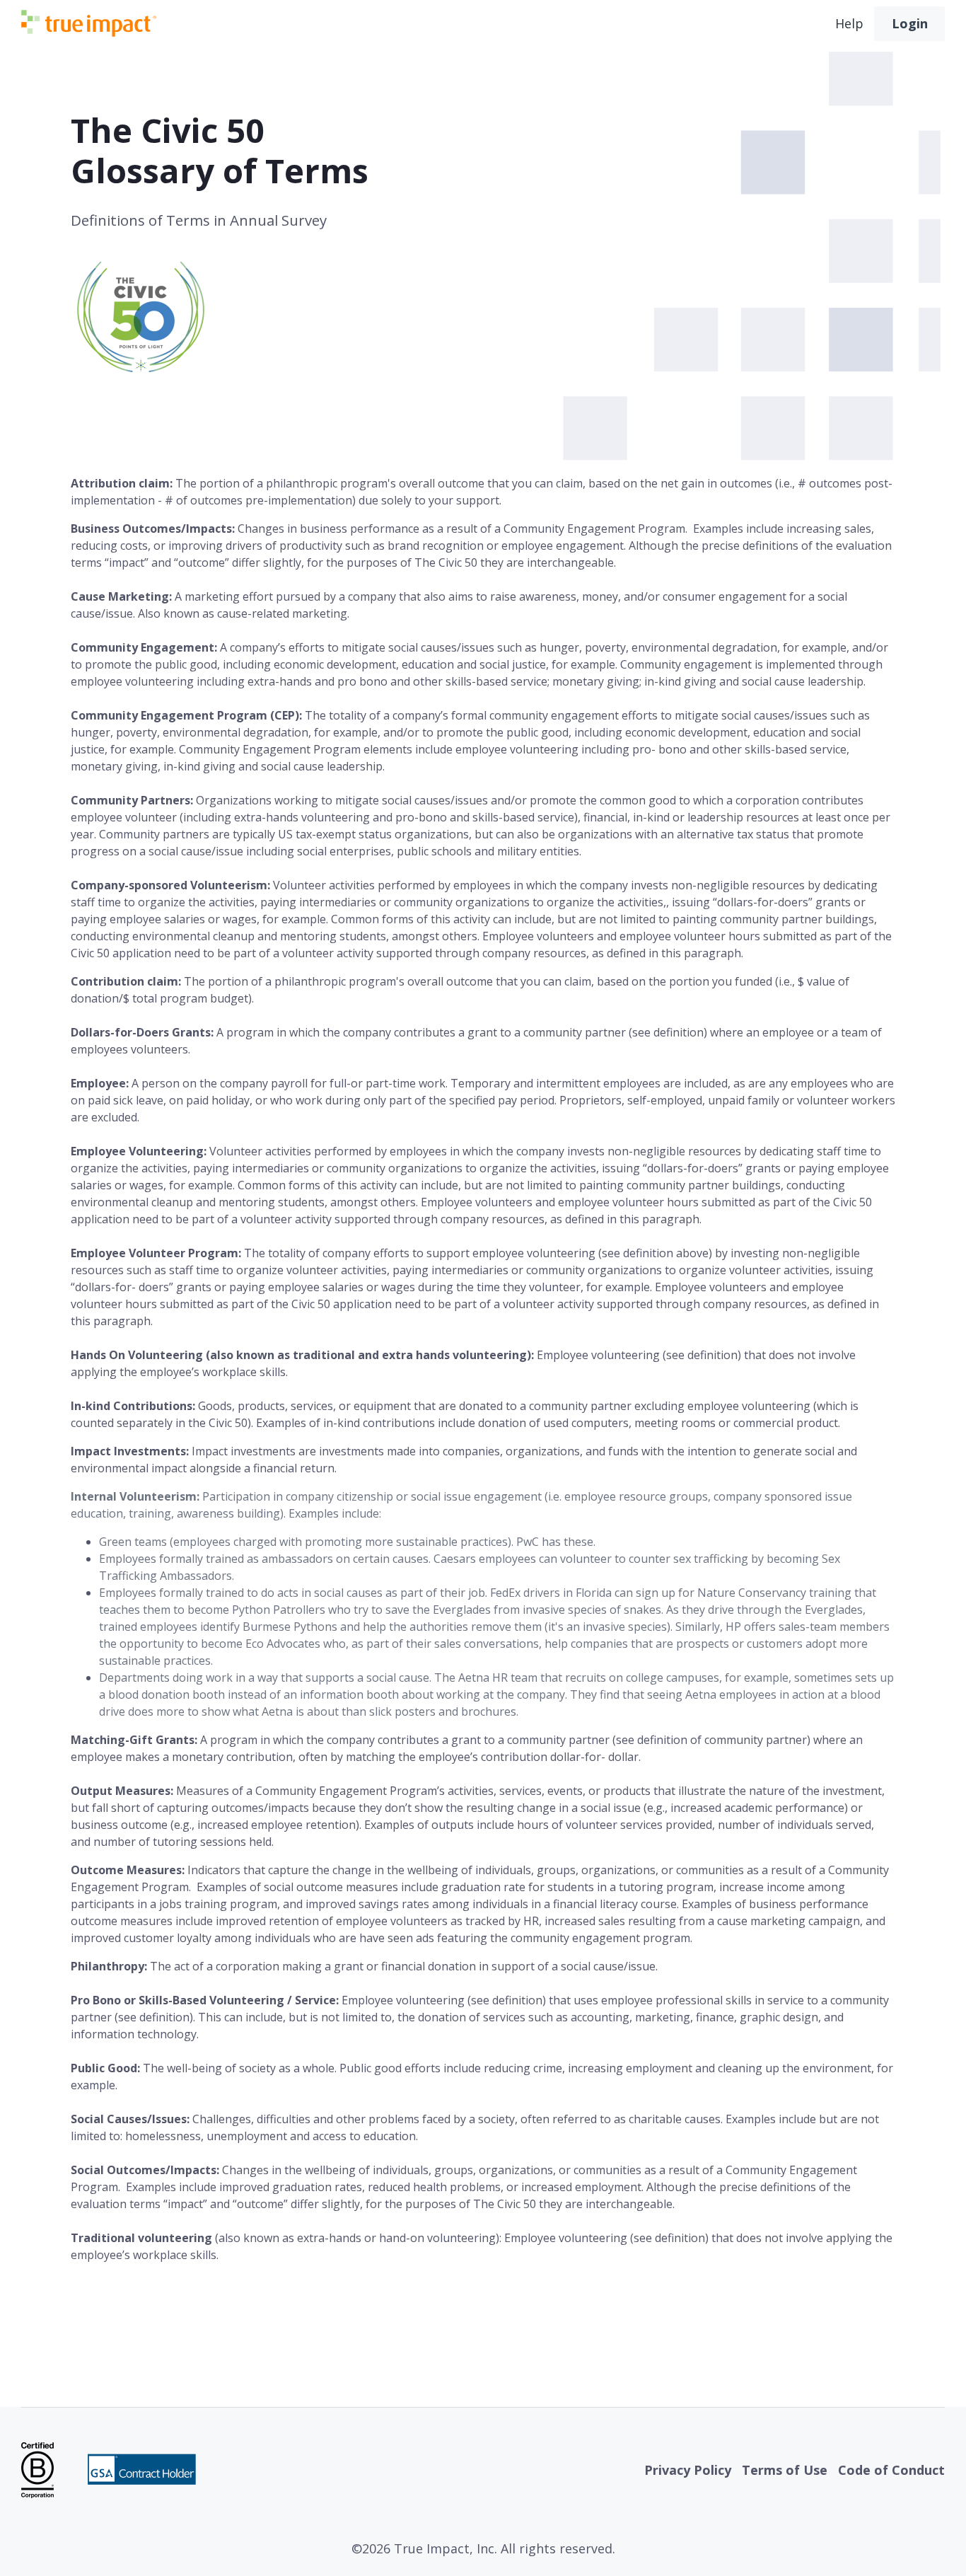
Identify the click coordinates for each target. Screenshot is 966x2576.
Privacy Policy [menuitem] (688, 2470)
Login (910, 23)
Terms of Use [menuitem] (785, 2470)
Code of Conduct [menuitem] (891, 2470)
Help (849, 23)
